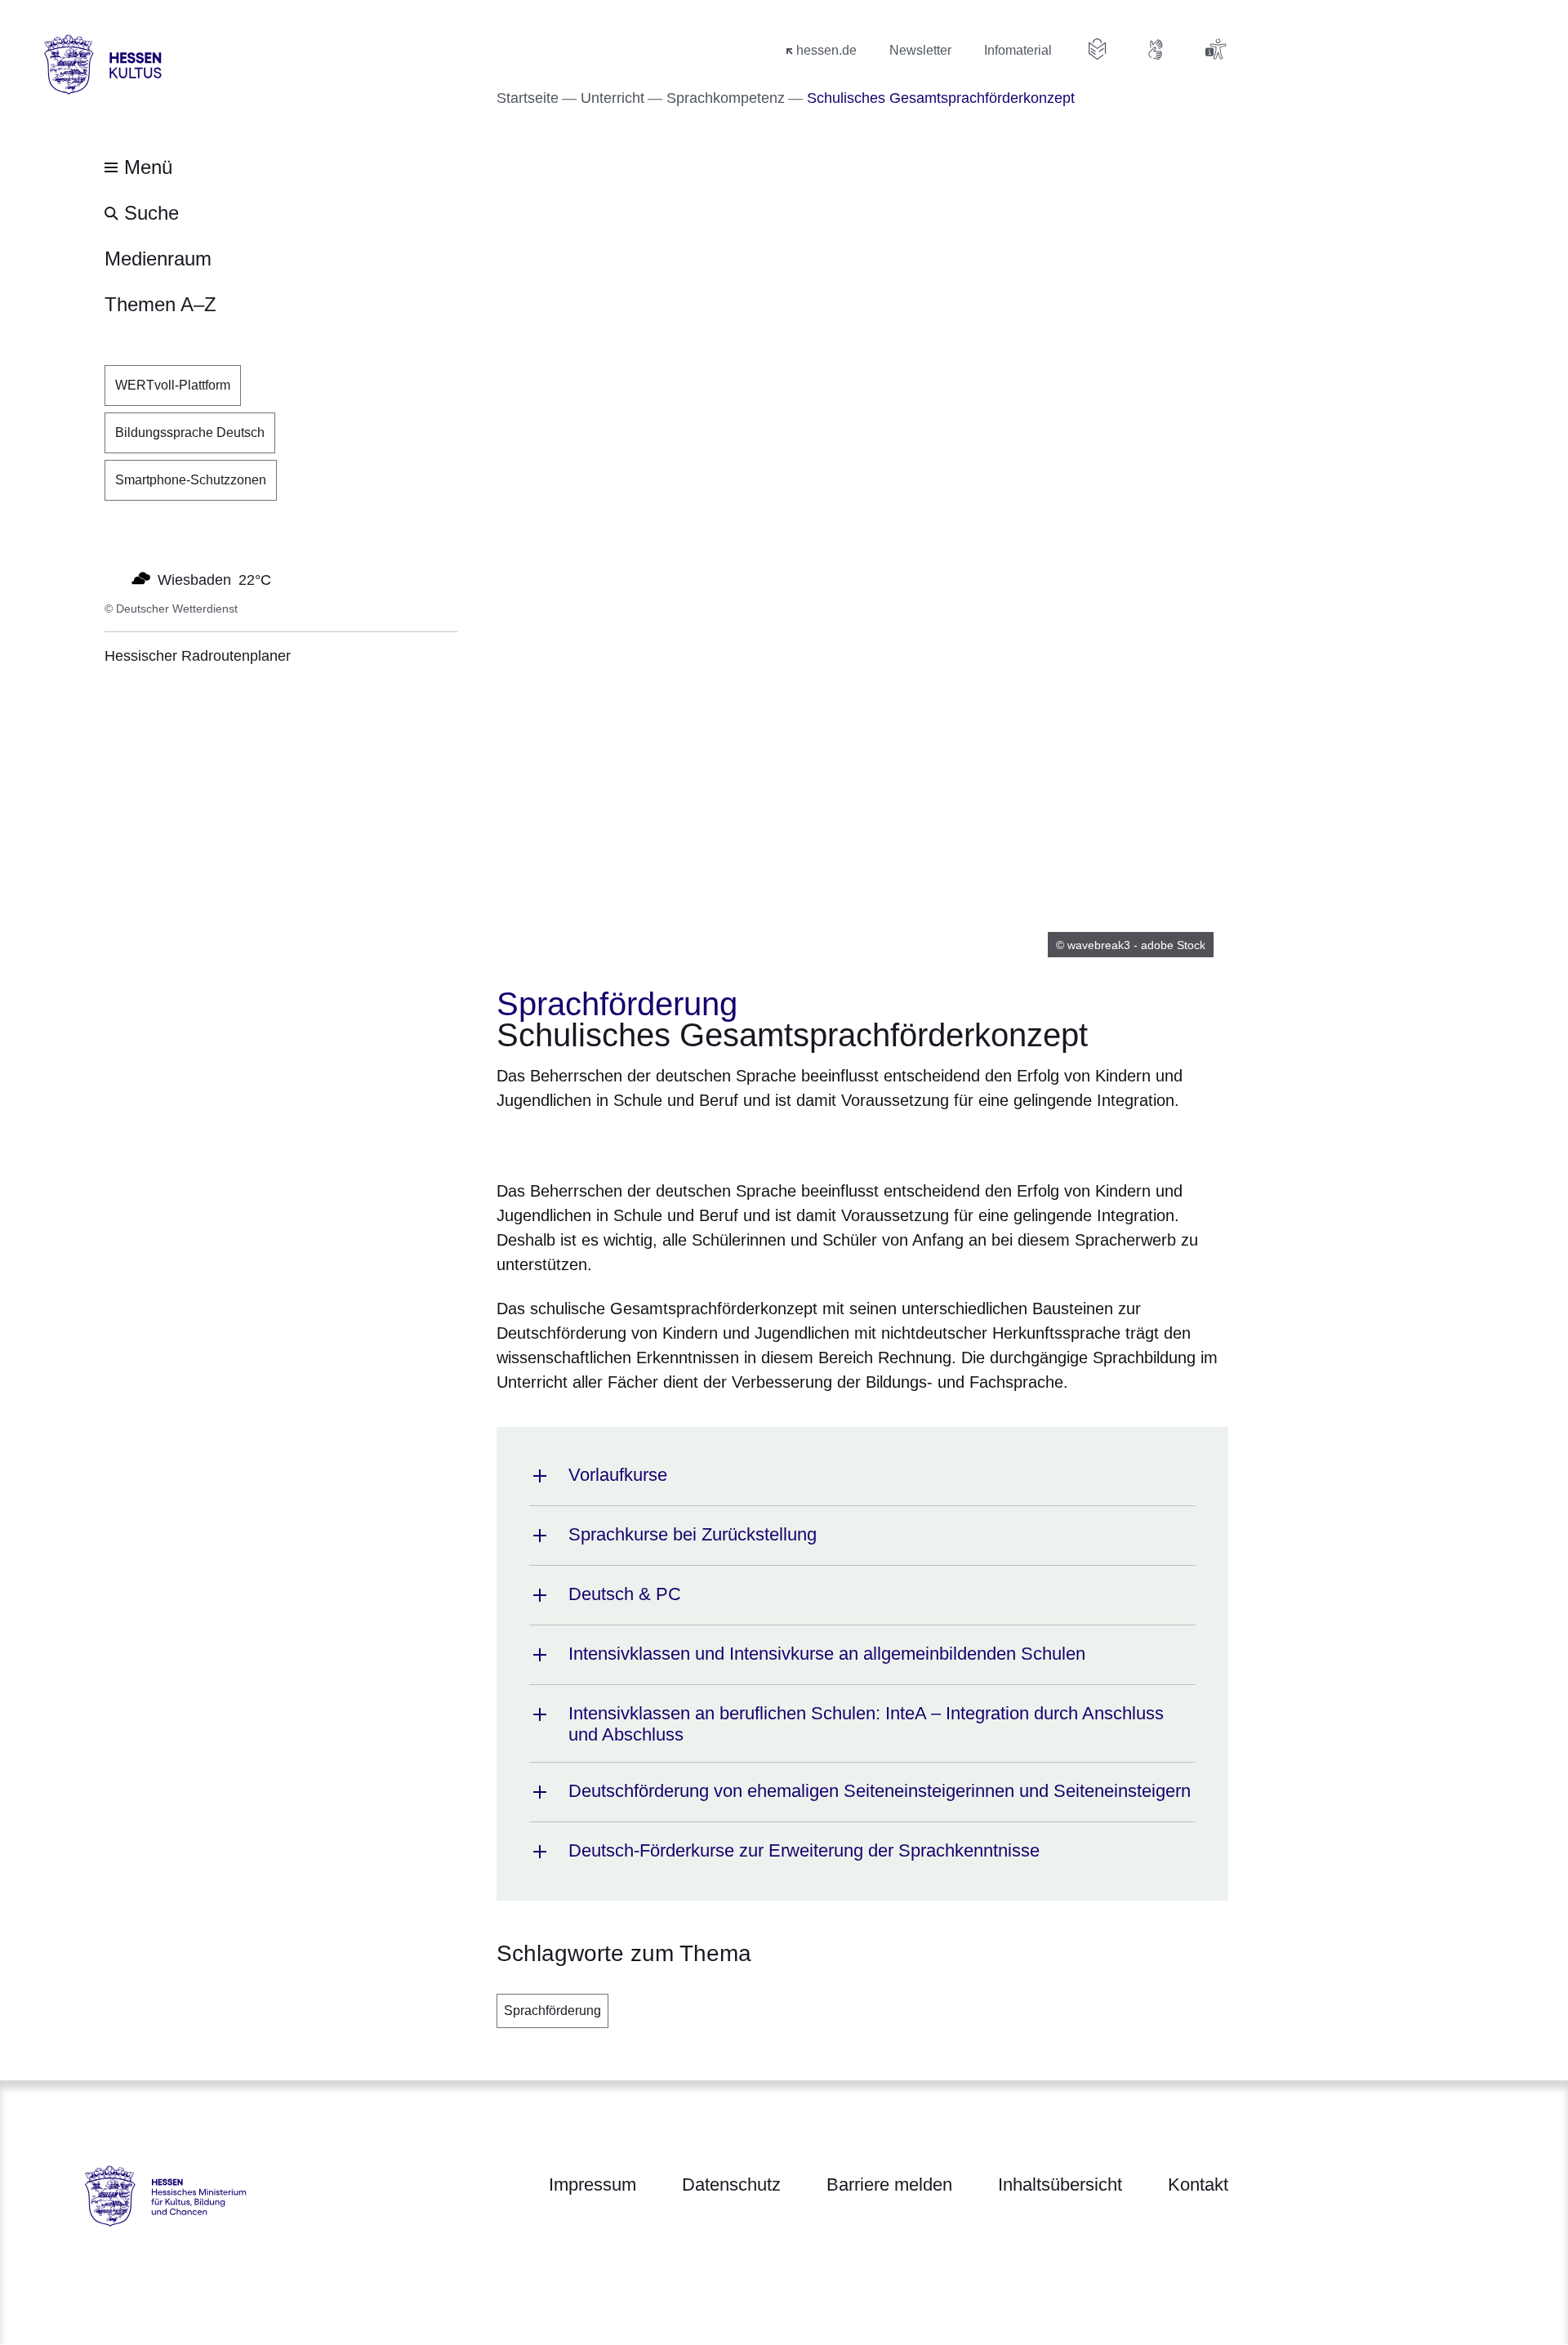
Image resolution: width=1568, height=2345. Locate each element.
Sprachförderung (552, 2011)
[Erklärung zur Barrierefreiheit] (1215, 49)
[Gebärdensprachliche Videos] (1156, 49)
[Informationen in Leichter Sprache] (1098, 49)
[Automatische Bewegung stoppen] (114, 578)
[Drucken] (637, 1142)
